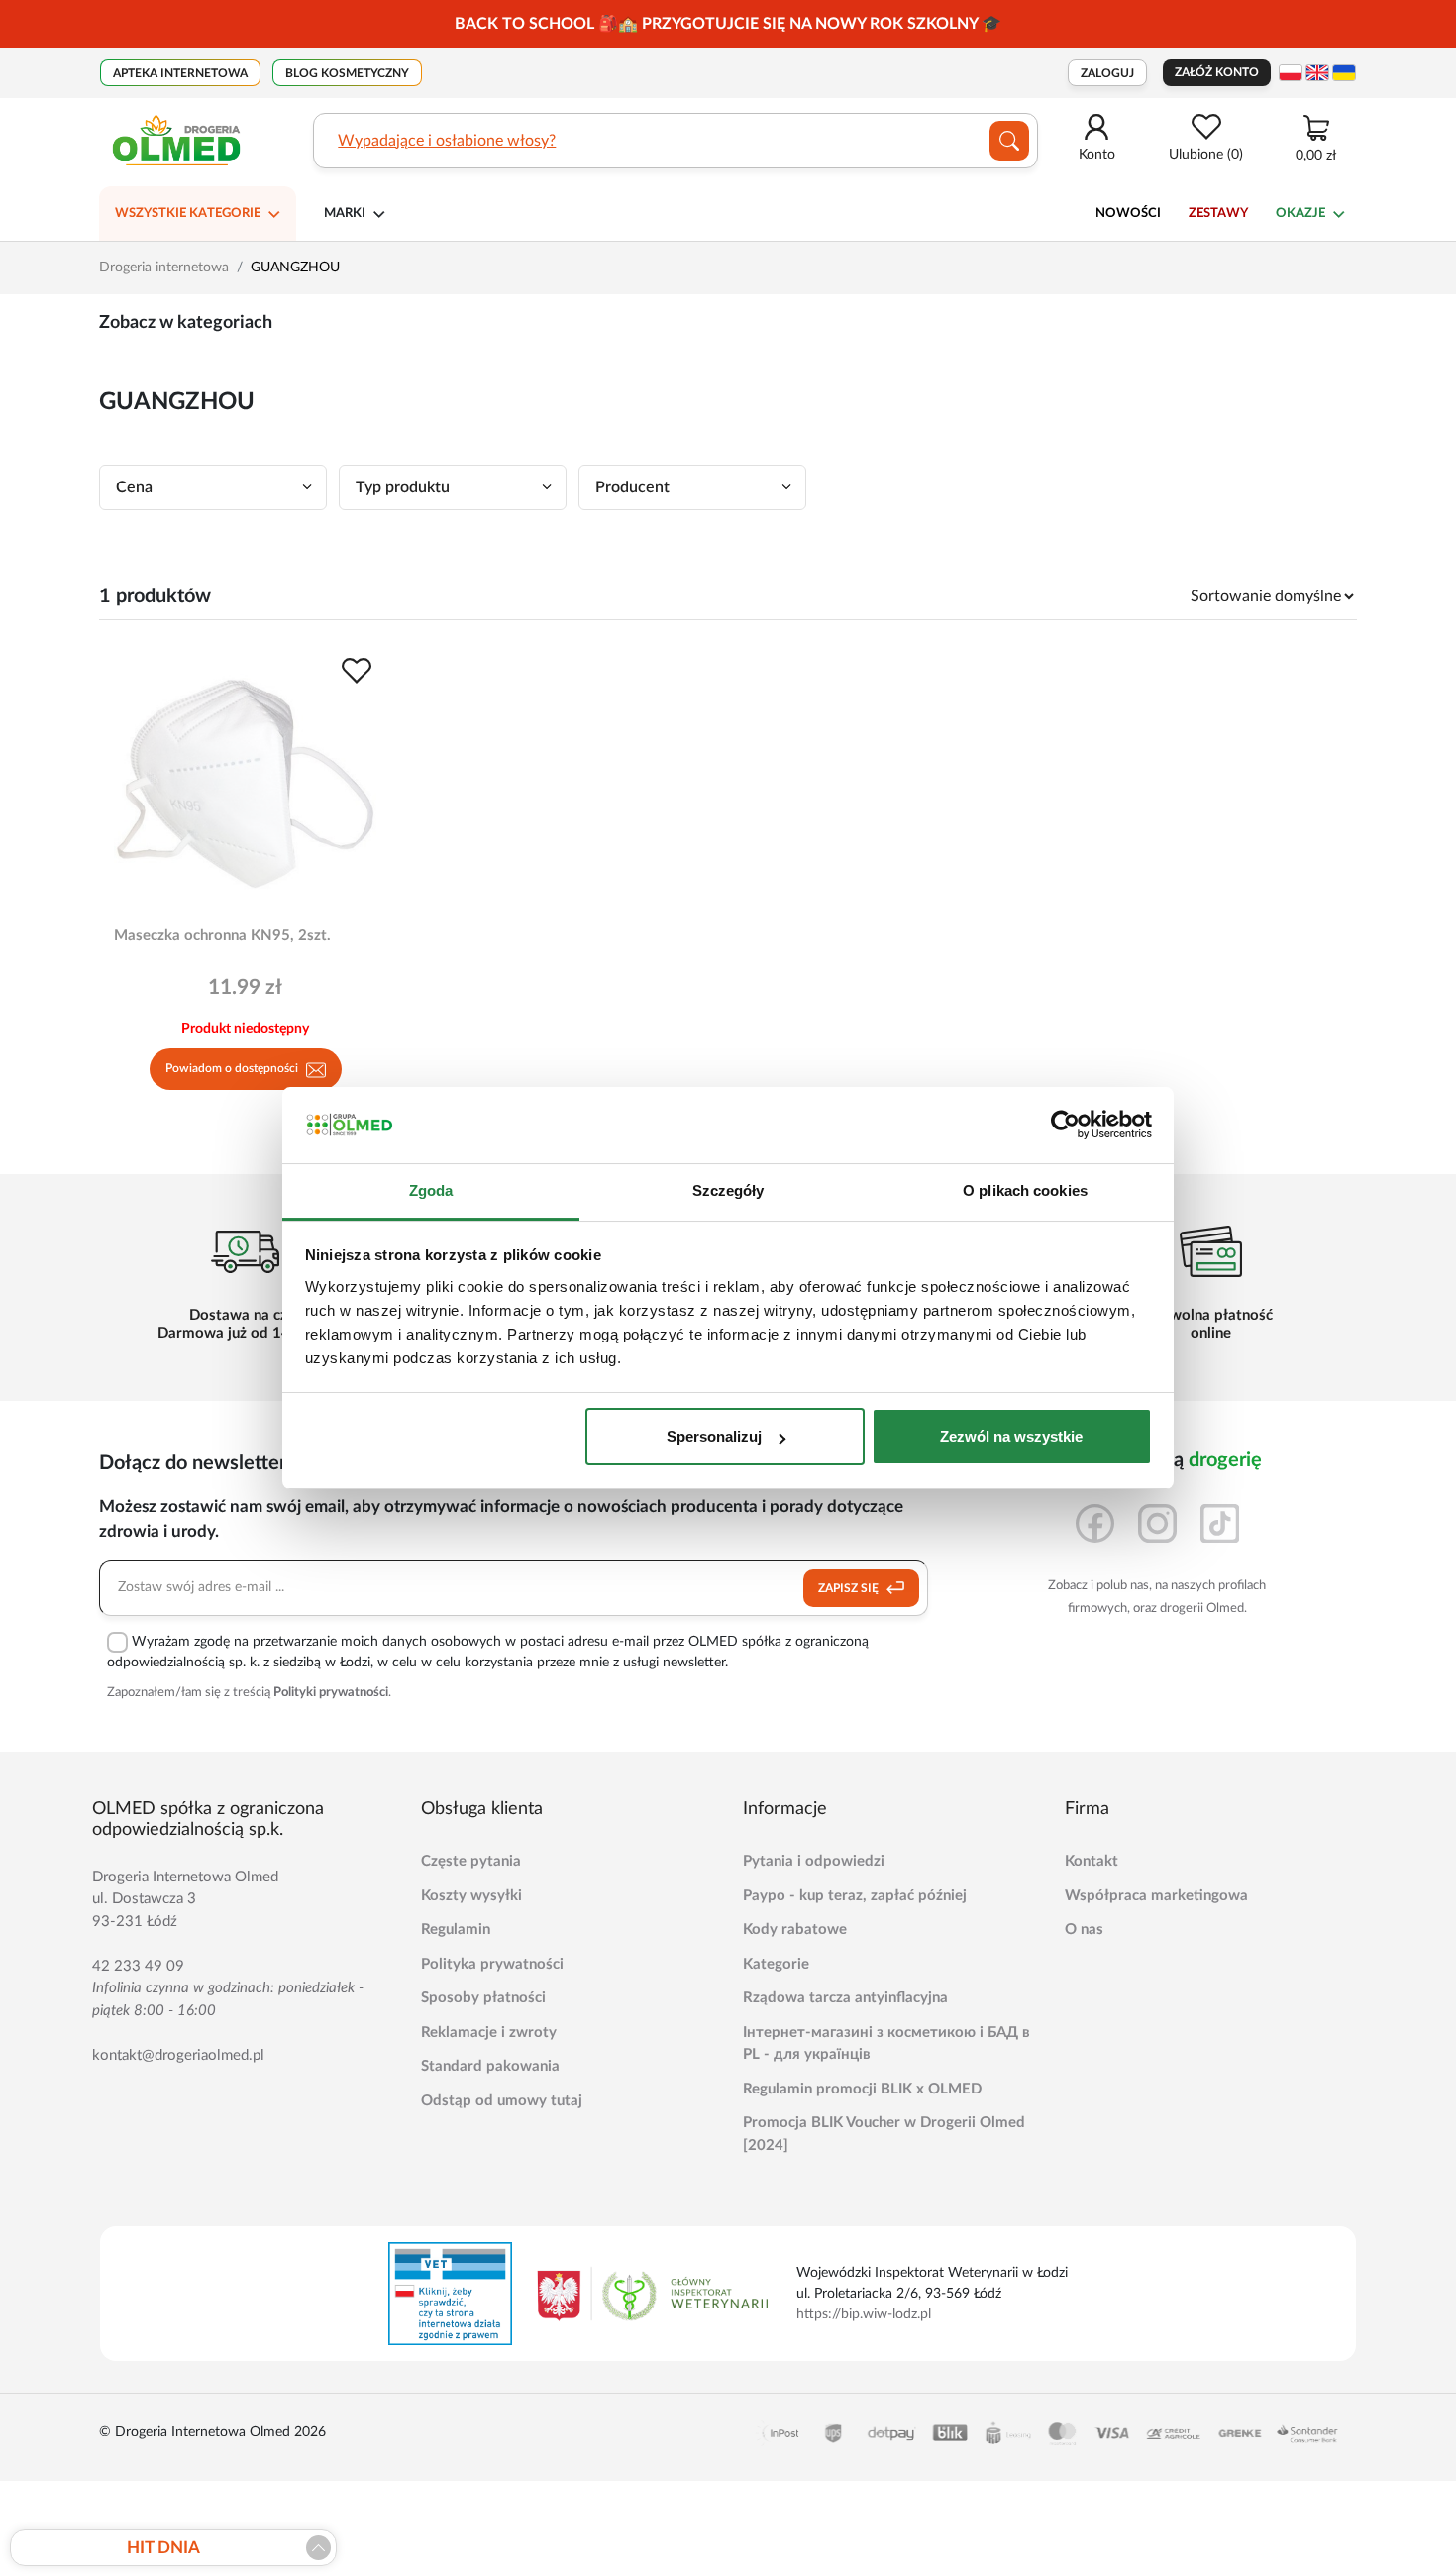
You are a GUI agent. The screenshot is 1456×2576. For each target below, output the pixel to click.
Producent (632, 487)
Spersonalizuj (714, 1436)
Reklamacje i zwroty (489, 2033)
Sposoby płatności (483, 1998)
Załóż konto (1217, 72)
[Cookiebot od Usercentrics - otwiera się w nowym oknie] (1065, 1126)
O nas (1084, 1930)
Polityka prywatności (492, 1964)
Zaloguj (1107, 73)
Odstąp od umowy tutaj (502, 2101)
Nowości (1128, 214)
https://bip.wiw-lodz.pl (864, 2314)
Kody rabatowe (795, 1930)
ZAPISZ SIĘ (850, 1588)
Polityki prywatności (331, 1693)
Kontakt (1092, 1861)
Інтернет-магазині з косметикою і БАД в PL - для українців (886, 2044)
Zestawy (1218, 214)
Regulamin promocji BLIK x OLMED (862, 2089)
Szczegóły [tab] (728, 1190)
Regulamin (456, 1930)
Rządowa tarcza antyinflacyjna (845, 1998)
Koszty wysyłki (471, 1896)
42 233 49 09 (138, 1966)
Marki (345, 214)
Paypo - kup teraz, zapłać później (855, 1896)
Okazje (1300, 214)
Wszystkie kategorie (188, 214)
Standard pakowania (490, 2066)
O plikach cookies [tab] (1025, 1190)
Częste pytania (471, 1861)
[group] (728, 24)
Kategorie (776, 1964)
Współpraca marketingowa (1156, 1896)
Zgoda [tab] (431, 1190)
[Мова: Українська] (1344, 73)
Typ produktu (403, 487)
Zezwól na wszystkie (1011, 1436)
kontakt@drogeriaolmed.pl (178, 2055)
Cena (134, 487)
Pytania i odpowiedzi (814, 1861)
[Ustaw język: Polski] (1291, 73)
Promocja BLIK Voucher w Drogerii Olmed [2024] (884, 2134)
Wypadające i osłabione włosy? (447, 141)
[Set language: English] (1317, 73)
